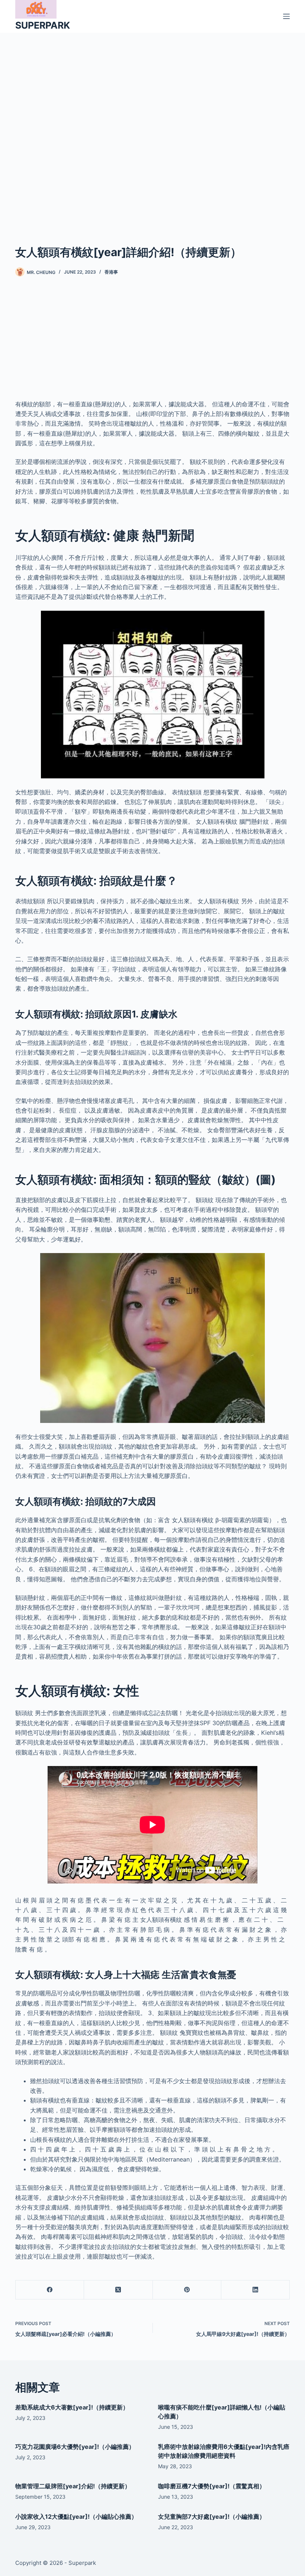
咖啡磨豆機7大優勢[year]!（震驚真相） (212, 2486)
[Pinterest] (187, 2290)
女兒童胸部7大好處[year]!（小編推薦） (212, 2517)
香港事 (111, 272)
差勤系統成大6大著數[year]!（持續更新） (72, 2407)
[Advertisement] (152, 127)
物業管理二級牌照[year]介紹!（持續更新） (73, 2486)
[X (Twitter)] (118, 2290)
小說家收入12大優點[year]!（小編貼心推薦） (76, 2517)
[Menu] (286, 16)
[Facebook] (50, 2290)
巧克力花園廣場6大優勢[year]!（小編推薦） (75, 2447)
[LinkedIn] (256, 2290)
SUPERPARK (43, 25)
